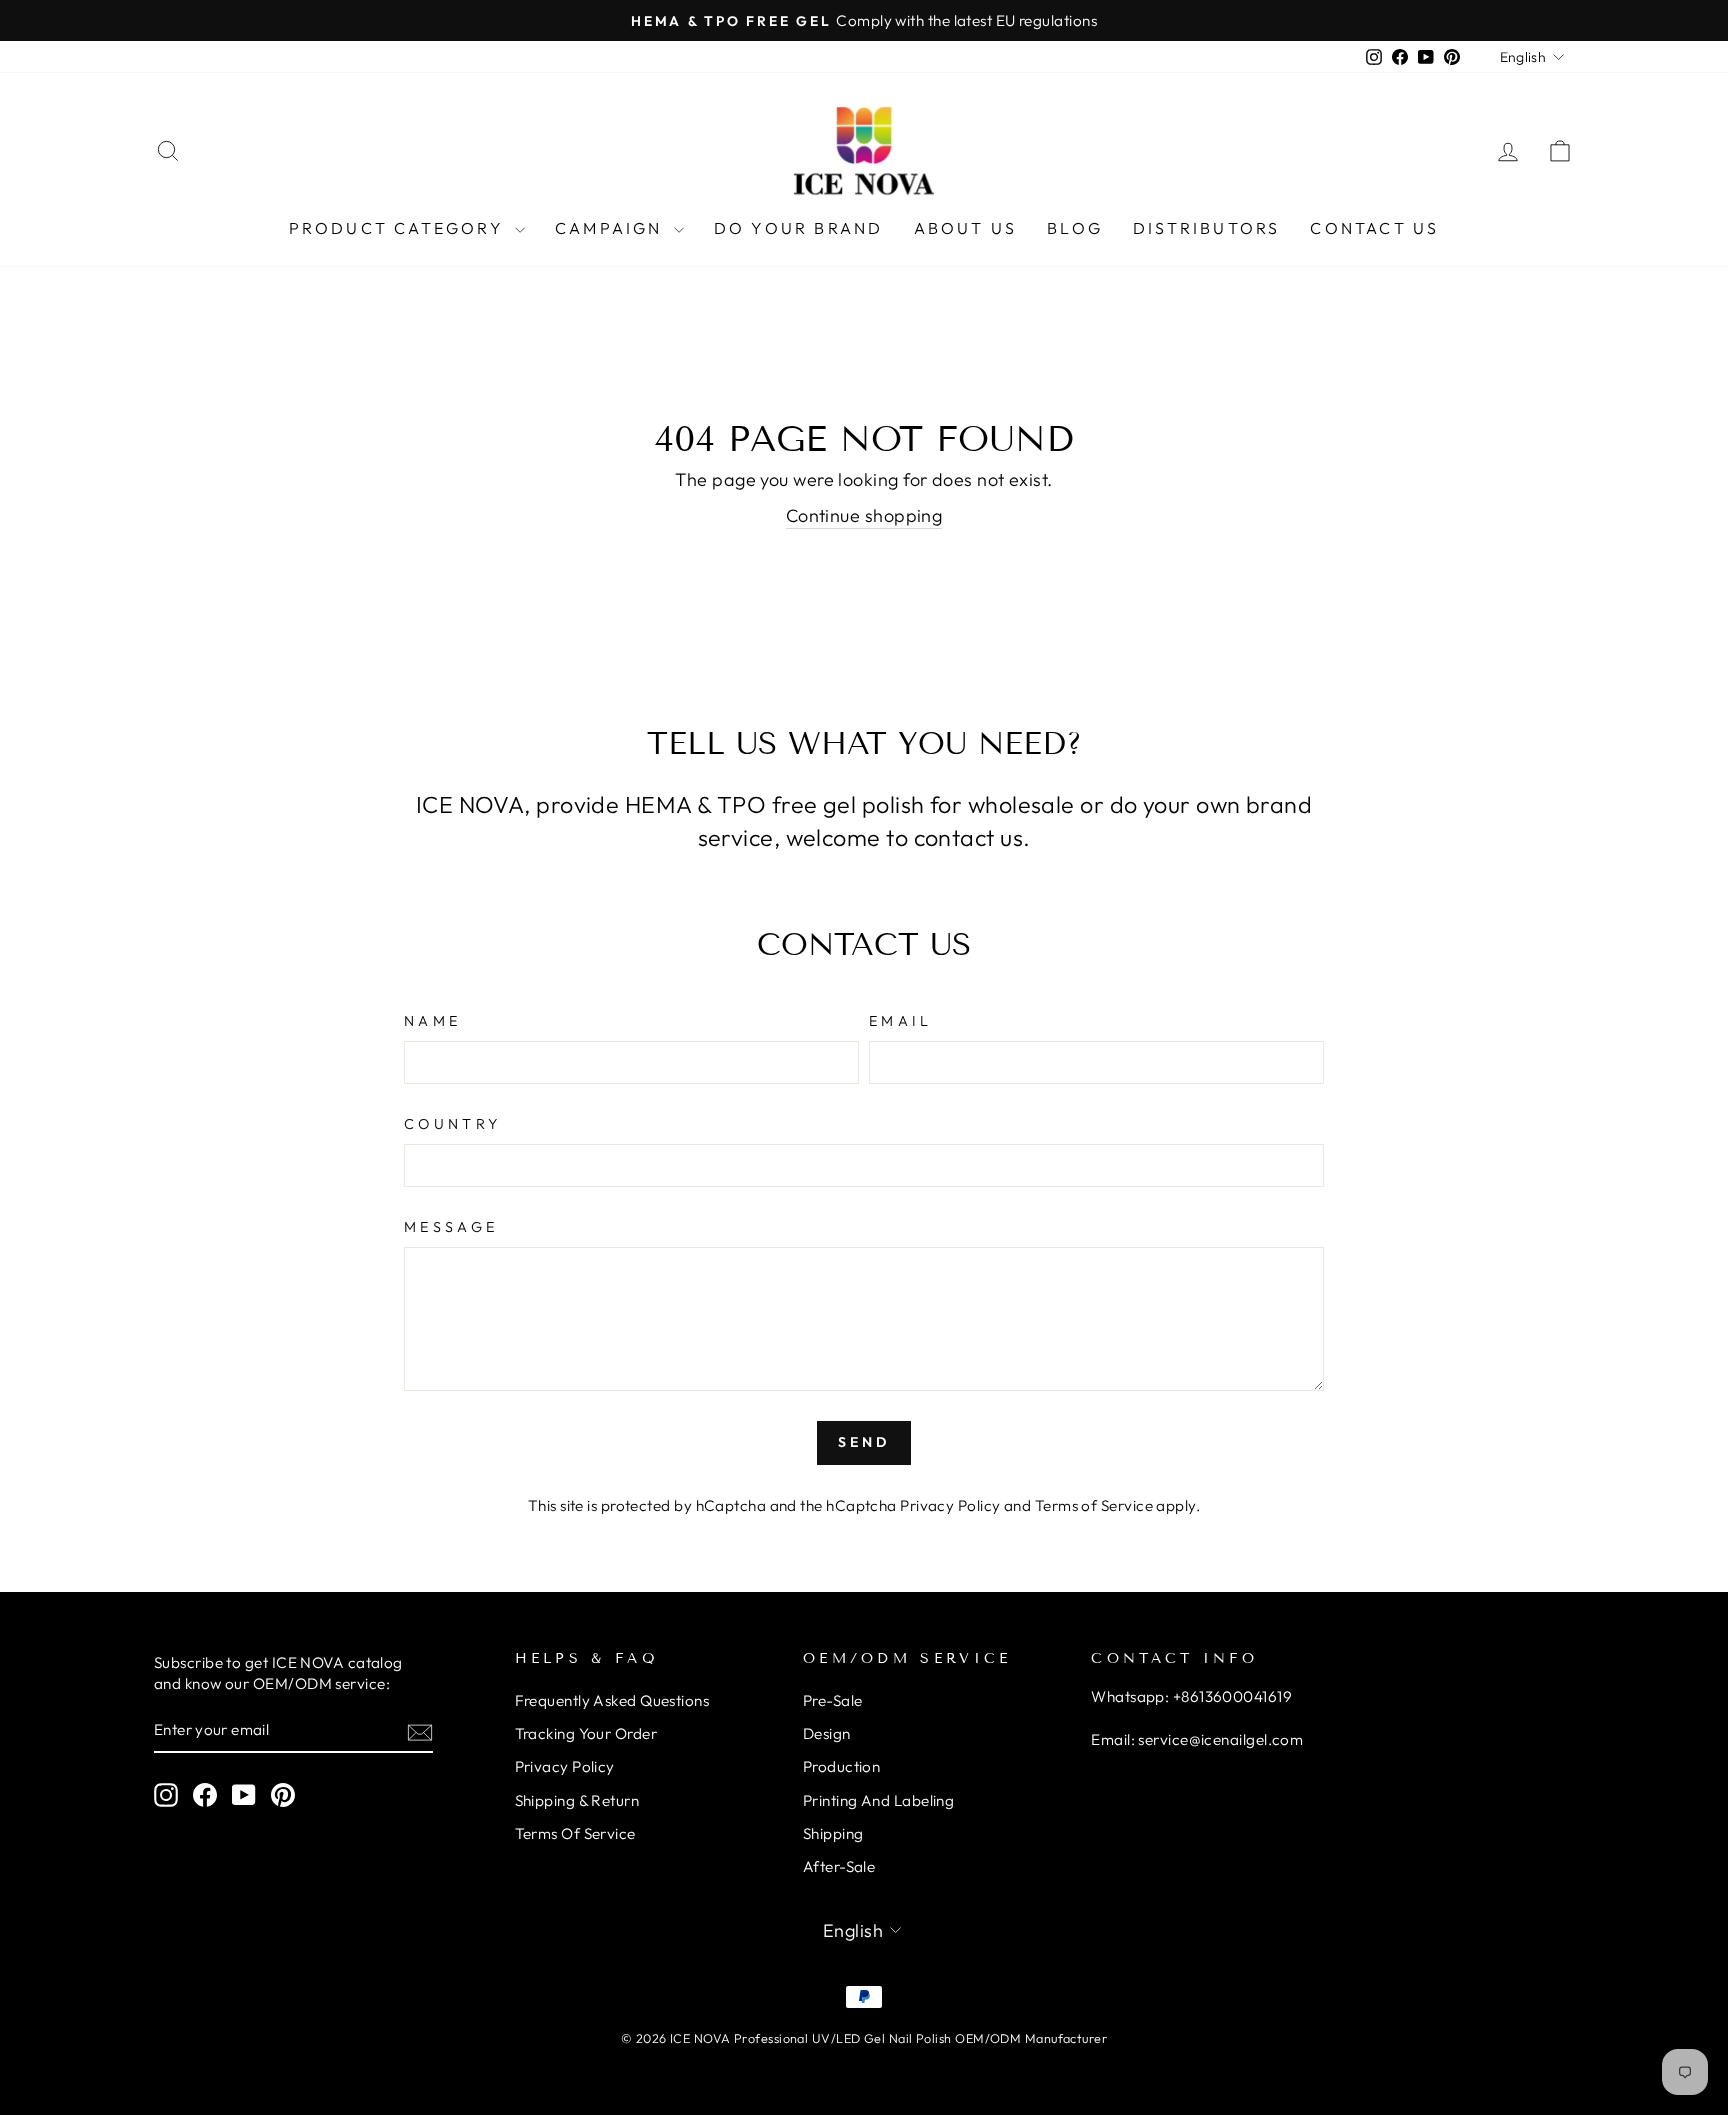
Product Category (399, 228)
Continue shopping (864, 515)
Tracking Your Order (586, 1733)
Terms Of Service (575, 1833)
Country (452, 1124)
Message (451, 1227)
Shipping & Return (577, 1800)
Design (827, 1733)
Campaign (612, 228)
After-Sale (839, 1866)
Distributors (1206, 228)
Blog (1075, 228)
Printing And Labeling (878, 1800)
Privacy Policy (950, 1505)
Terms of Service (1094, 1505)
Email (901, 1021)
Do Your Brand (799, 228)
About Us (966, 228)
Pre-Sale (833, 1700)
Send (864, 1442)
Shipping (833, 1833)
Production (842, 1766)
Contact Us (1374, 228)
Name (432, 1021)
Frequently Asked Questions (612, 1700)
